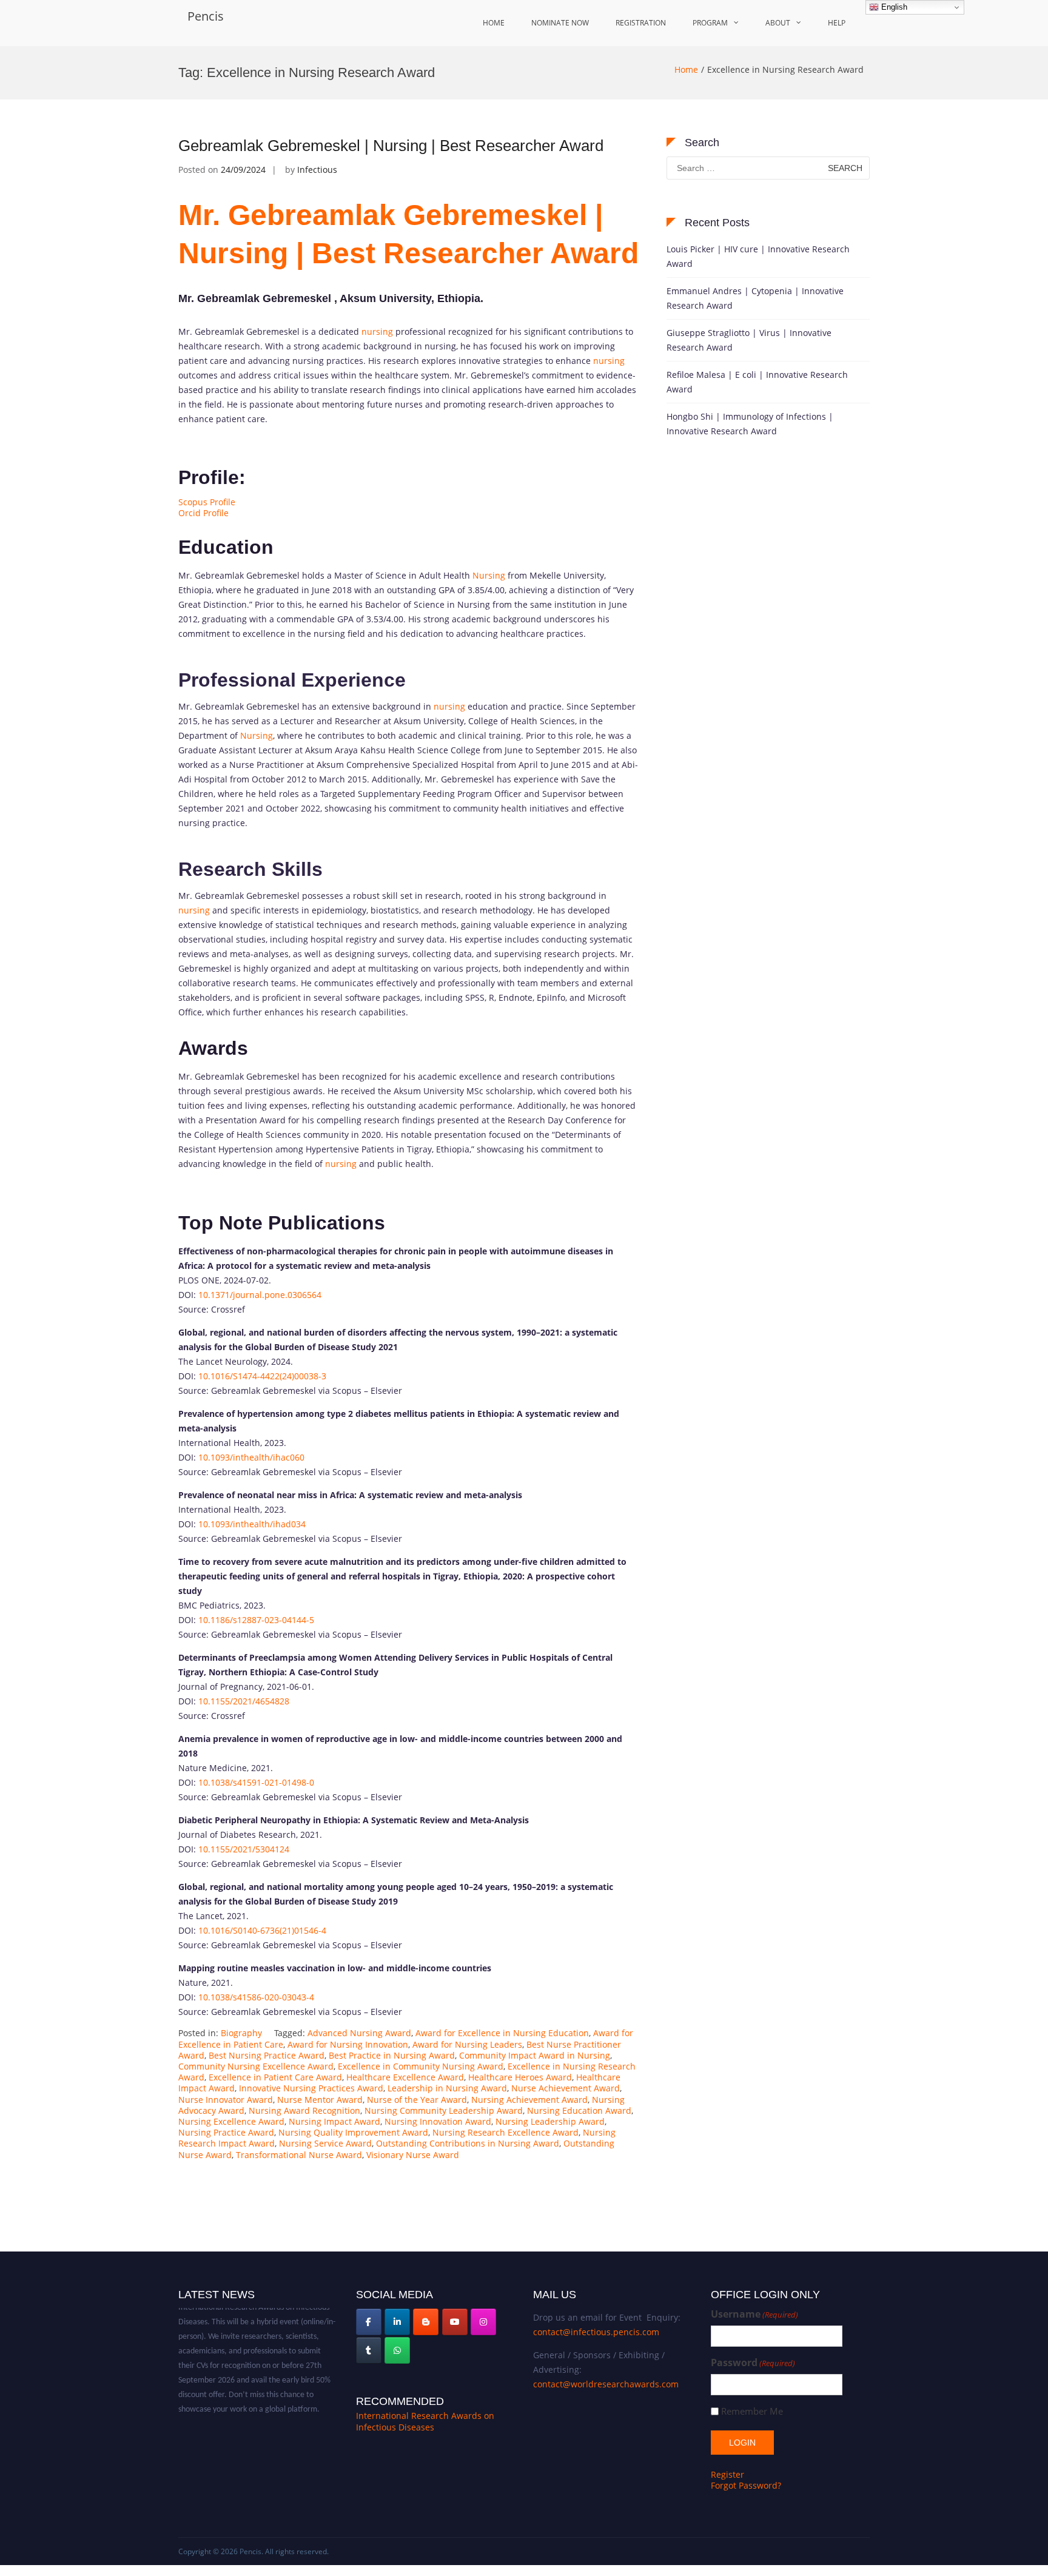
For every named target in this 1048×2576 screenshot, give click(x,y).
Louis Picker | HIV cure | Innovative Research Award (758, 256)
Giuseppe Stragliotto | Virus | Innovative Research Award (749, 340)
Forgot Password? (746, 2485)
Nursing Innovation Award (438, 2121)
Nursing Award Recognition (304, 2110)
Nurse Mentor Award (320, 2100)
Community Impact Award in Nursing (535, 2055)
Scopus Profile (207, 502)
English (893, 7)
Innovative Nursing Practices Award (311, 2088)
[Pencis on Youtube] (455, 2322)
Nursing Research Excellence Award (506, 2132)
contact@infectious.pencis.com (596, 2332)
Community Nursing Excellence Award (256, 2066)
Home (494, 23)
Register (727, 2474)
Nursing (489, 575)
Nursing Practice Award (226, 2132)
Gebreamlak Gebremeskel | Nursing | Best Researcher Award (391, 146)
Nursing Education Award (579, 2110)
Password (753, 2363)
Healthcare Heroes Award (520, 2077)
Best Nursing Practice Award (267, 2055)
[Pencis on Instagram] (483, 2322)
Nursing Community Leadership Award (444, 2110)
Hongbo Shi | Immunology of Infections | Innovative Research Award (750, 424)
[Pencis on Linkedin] (397, 2322)
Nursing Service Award (325, 2143)
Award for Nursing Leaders (467, 2044)
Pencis (206, 16)
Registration (641, 23)
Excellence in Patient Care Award (275, 2077)
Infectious (317, 170)
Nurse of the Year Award (417, 2100)
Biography (241, 2033)
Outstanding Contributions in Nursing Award (468, 2143)
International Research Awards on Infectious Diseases (425, 2422)
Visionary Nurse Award (413, 2155)
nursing (377, 331)
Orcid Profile (203, 513)
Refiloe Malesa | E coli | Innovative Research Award (757, 382)
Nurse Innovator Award (226, 2100)
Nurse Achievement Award (566, 2088)
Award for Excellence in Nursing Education (502, 2033)
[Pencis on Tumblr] (369, 2350)
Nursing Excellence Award (231, 2121)
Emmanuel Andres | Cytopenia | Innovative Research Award (755, 298)
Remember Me (752, 2411)
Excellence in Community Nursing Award (421, 2066)
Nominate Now (560, 23)
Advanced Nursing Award (359, 2033)
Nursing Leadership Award (550, 2121)
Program (710, 23)
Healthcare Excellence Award (405, 2077)
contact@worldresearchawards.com (606, 2384)
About (778, 23)
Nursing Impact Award (334, 2121)
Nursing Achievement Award (529, 2100)
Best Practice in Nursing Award (392, 2055)
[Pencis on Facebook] (369, 2322)
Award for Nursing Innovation (348, 2044)
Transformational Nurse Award (299, 2155)
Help (837, 23)
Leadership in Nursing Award (447, 2088)
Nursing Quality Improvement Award (353, 2132)
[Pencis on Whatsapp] (397, 2350)
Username (754, 2314)
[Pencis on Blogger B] (426, 2322)
